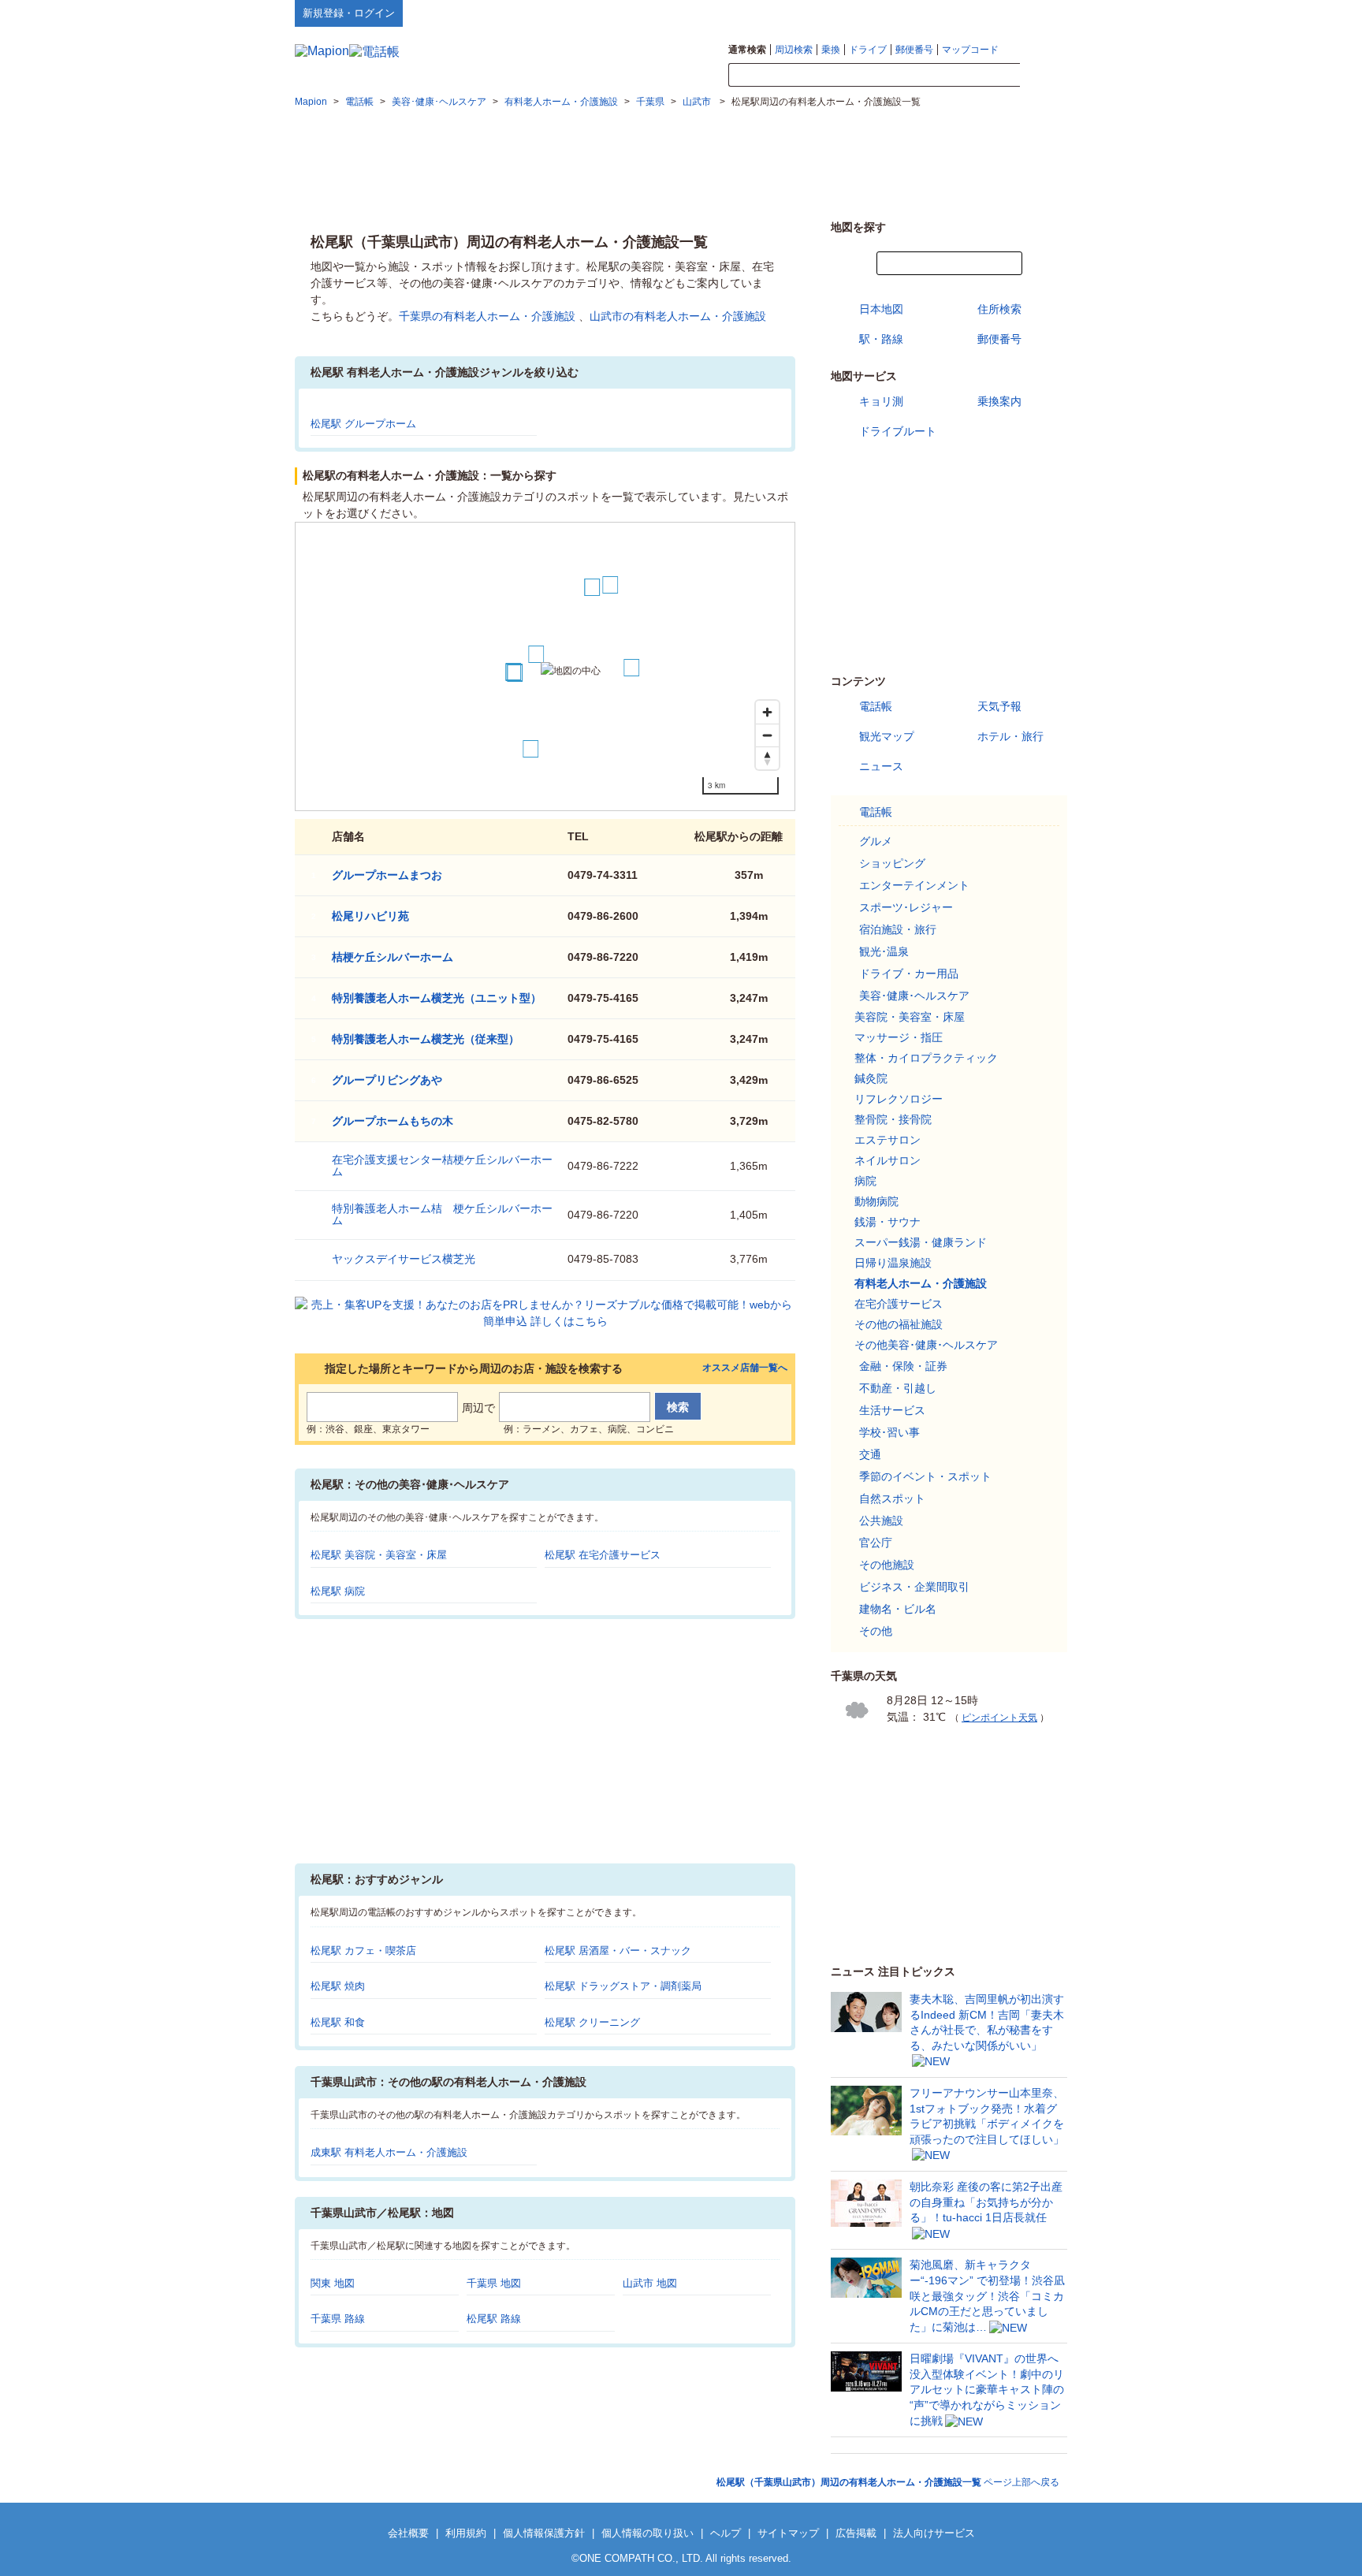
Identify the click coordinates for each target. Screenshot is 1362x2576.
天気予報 (999, 706)
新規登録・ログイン (349, 13)
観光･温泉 (884, 951)
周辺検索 (794, 50)
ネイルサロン (888, 1160)
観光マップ (887, 736)
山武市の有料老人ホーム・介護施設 (678, 316)
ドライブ (868, 50)
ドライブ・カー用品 (909, 973)
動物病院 (876, 1201)
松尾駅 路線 (494, 2319)
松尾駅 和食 (338, 2022)
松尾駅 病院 (338, 1591)
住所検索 (999, 309)
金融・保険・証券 (903, 1366)
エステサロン (888, 1140)
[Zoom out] (767, 735)
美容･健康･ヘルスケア (914, 996)
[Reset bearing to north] (767, 758)
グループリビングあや (387, 1080)
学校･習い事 (889, 1432)
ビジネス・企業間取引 (914, 1587)
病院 (865, 1181)
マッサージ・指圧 (899, 1037)
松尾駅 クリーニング (592, 2022)
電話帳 (876, 706)
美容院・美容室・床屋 (910, 1017)
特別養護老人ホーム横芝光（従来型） (426, 1039)
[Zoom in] (767, 712)
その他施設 (887, 1565)
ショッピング (892, 863)
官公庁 (876, 1543)
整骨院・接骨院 (893, 1119)
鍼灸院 (871, 1078)
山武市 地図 (650, 2283)
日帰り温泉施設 (893, 1263)
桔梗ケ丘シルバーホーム (393, 957)
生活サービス (892, 1410)
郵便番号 (914, 50)
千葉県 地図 (494, 2283)
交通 (870, 1454)
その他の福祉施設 (899, 1324)
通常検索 (747, 50)
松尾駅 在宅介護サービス (603, 1555)
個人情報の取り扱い (648, 2533)
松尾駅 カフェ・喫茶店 (363, 1951)
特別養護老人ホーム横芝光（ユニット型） (437, 998)
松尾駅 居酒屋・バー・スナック (618, 1951)
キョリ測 (881, 401)
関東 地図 (333, 2283)
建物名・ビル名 (898, 1609)
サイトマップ (1041, 13)
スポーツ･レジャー (906, 907)
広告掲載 (856, 2533)
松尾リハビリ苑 (370, 916)
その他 (876, 1631)
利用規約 (466, 2533)
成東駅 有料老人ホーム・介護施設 (389, 2152)
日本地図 (881, 309)
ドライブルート (898, 431)
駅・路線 (881, 339)
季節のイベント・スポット (925, 1476)
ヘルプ (992, 13)
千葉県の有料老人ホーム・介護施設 (487, 316)
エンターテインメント (914, 885)
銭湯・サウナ (888, 1222)
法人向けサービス (934, 2533)
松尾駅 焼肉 (338, 1986)
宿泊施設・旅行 (898, 929)
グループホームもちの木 (393, 1121)
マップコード (970, 50)
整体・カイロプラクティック (926, 1058)
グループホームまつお (387, 875)
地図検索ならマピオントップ (912, 13)
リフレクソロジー (899, 1099)
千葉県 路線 (338, 2319)
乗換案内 (999, 401)
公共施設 (881, 1521)
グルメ (876, 841)
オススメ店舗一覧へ (745, 1368)
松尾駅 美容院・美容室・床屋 (379, 1555)
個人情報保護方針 (544, 2533)
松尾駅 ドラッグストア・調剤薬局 (623, 1986)
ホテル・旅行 (1010, 736)
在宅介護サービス (899, 1304)
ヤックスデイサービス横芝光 (404, 1259)
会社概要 (408, 2533)
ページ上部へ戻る (888, 2482)
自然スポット (892, 1498)
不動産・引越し (898, 1388)
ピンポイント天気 (999, 1718)
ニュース (881, 766)
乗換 (831, 50)
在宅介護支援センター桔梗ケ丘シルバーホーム (442, 1165)
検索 (1044, 76)
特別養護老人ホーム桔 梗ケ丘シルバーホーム (442, 1214)
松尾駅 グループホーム (363, 424)
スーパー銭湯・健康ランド (921, 1242)
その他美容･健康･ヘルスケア (926, 1345)
